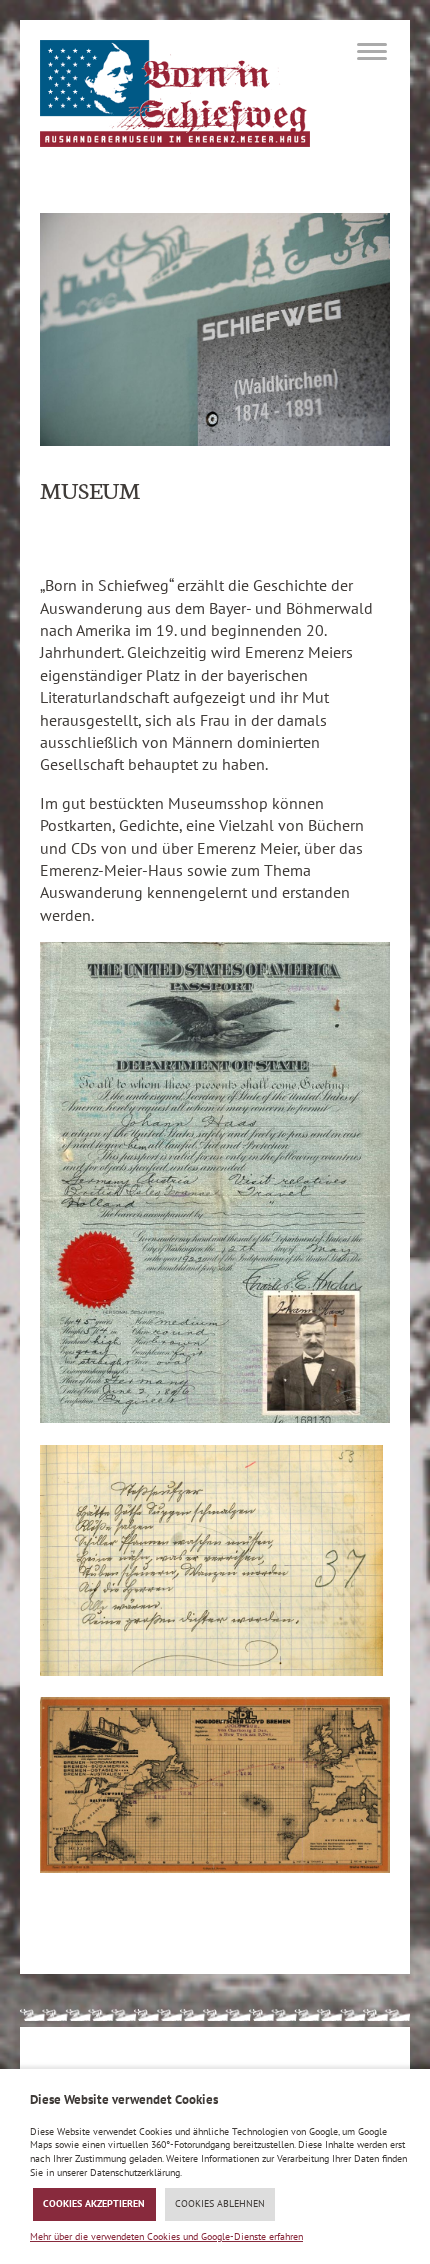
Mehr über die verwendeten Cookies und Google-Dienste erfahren (166, 2236)
